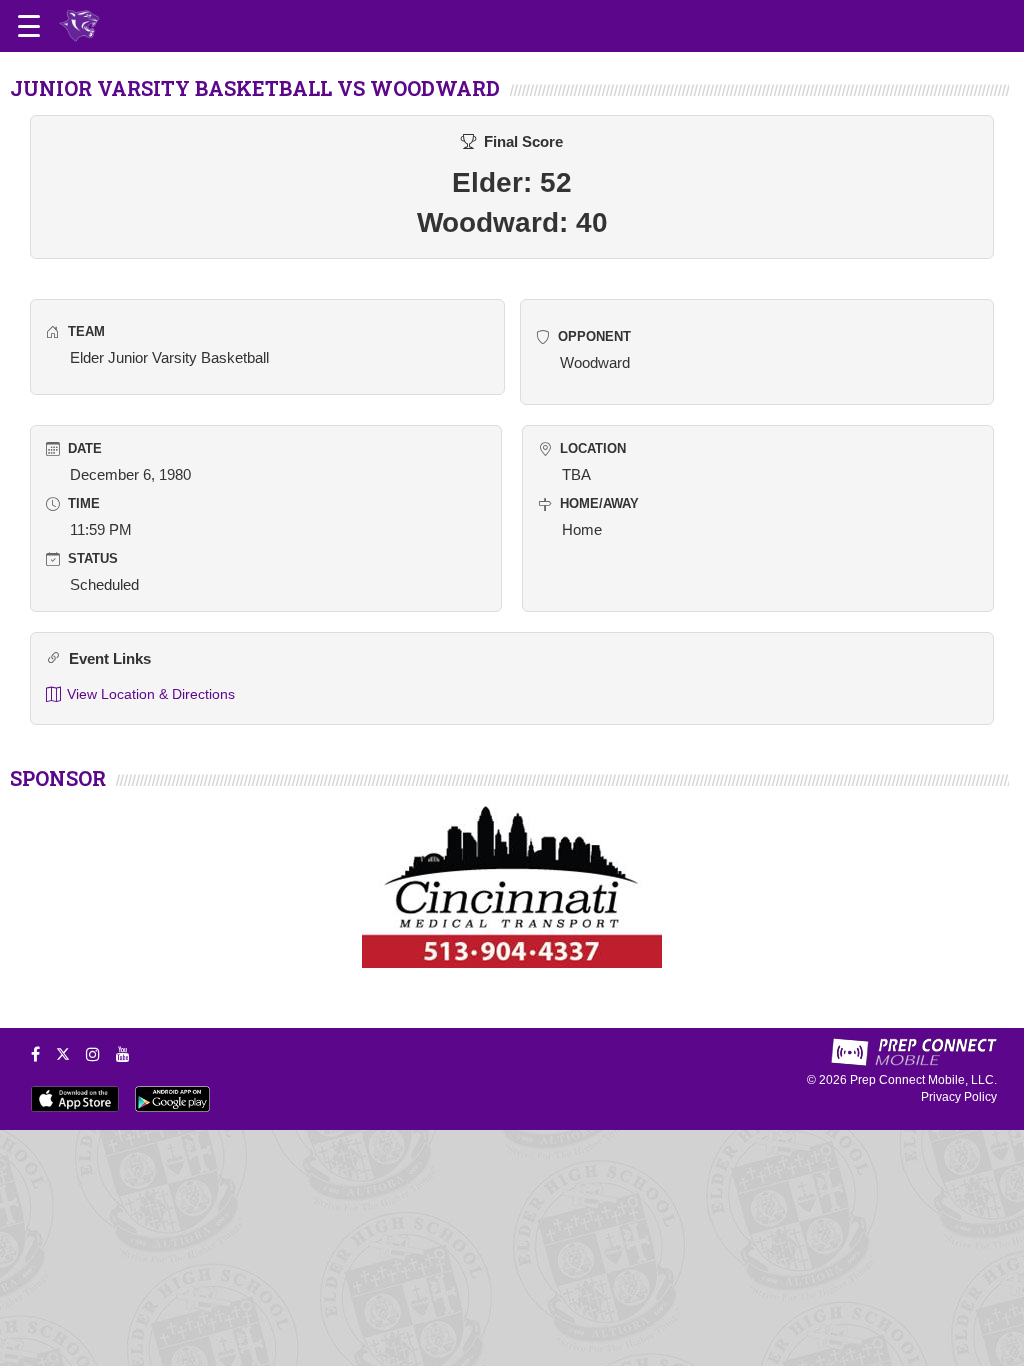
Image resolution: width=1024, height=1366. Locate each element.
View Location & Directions (151, 694)
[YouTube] (123, 1054)
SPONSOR (58, 778)
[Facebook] (35, 1054)
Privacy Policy (959, 1097)
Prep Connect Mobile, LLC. (923, 1080)
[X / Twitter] (63, 1054)
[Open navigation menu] (29, 26)
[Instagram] (93, 1054)
